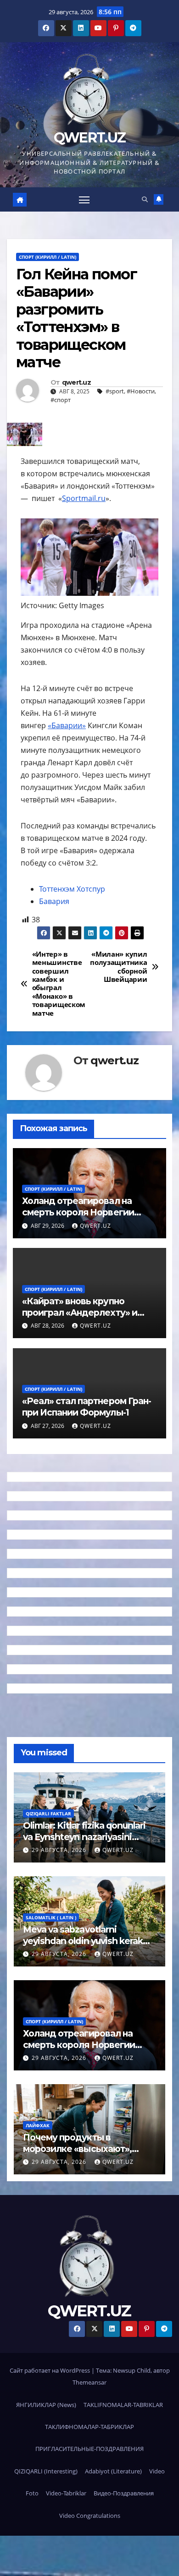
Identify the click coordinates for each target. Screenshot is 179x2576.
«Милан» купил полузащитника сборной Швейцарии (118, 967)
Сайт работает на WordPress (50, 2370)
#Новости (141, 391)
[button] (145, 199)
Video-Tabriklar (66, 2493)
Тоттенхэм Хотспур (72, 889)
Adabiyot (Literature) (113, 2471)
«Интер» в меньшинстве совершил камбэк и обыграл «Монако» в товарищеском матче (59, 984)
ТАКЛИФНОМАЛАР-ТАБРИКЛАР (89, 2427)
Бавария (54, 901)
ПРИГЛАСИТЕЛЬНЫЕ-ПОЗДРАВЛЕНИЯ (89, 2449)
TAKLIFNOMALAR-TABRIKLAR (123, 2405)
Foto (32, 2493)
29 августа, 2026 (60, 1850)
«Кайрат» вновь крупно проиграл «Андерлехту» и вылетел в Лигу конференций (88, 1313)
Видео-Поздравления (124, 2493)
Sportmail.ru (84, 498)
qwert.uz (76, 383)
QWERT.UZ (89, 138)
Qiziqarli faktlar (48, 1814)
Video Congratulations (90, 2516)
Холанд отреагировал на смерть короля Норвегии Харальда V (78, 1212)
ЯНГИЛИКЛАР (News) (46, 2405)
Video (157, 2471)
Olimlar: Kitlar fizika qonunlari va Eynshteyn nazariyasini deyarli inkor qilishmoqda (84, 1837)
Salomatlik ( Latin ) (51, 1917)
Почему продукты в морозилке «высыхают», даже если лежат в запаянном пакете (77, 2154)
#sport (115, 391)
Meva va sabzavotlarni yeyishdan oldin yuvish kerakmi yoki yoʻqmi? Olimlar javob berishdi (88, 1947)
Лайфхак (38, 2125)
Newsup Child (132, 2370)
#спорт (61, 400)
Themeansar (89, 2382)
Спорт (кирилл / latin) (48, 257)
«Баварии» (67, 725)
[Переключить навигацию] (84, 200)
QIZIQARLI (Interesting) (46, 2471)
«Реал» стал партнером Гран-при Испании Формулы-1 (87, 1407)
